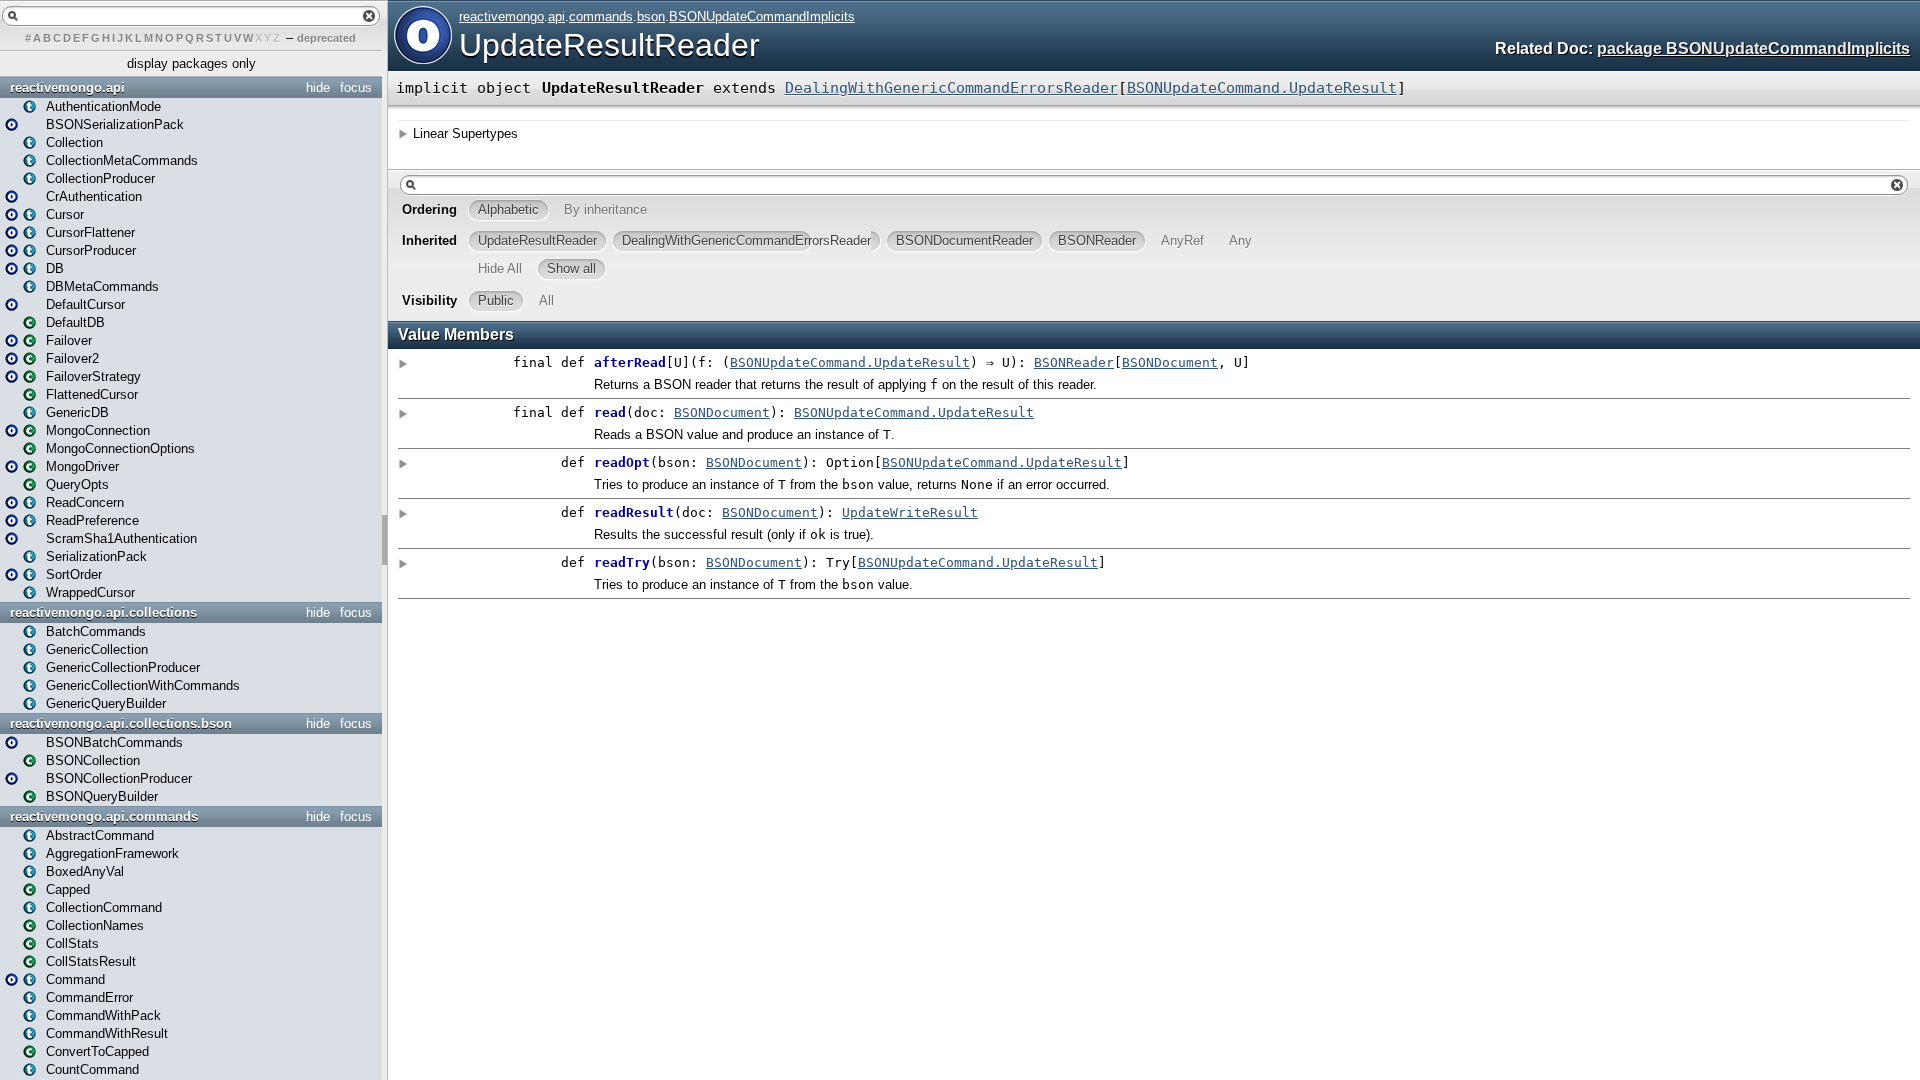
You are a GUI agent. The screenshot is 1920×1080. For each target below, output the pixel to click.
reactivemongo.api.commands (104, 816)
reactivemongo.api (67, 87)
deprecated (326, 38)
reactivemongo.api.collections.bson (121, 723)
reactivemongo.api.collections (103, 612)
